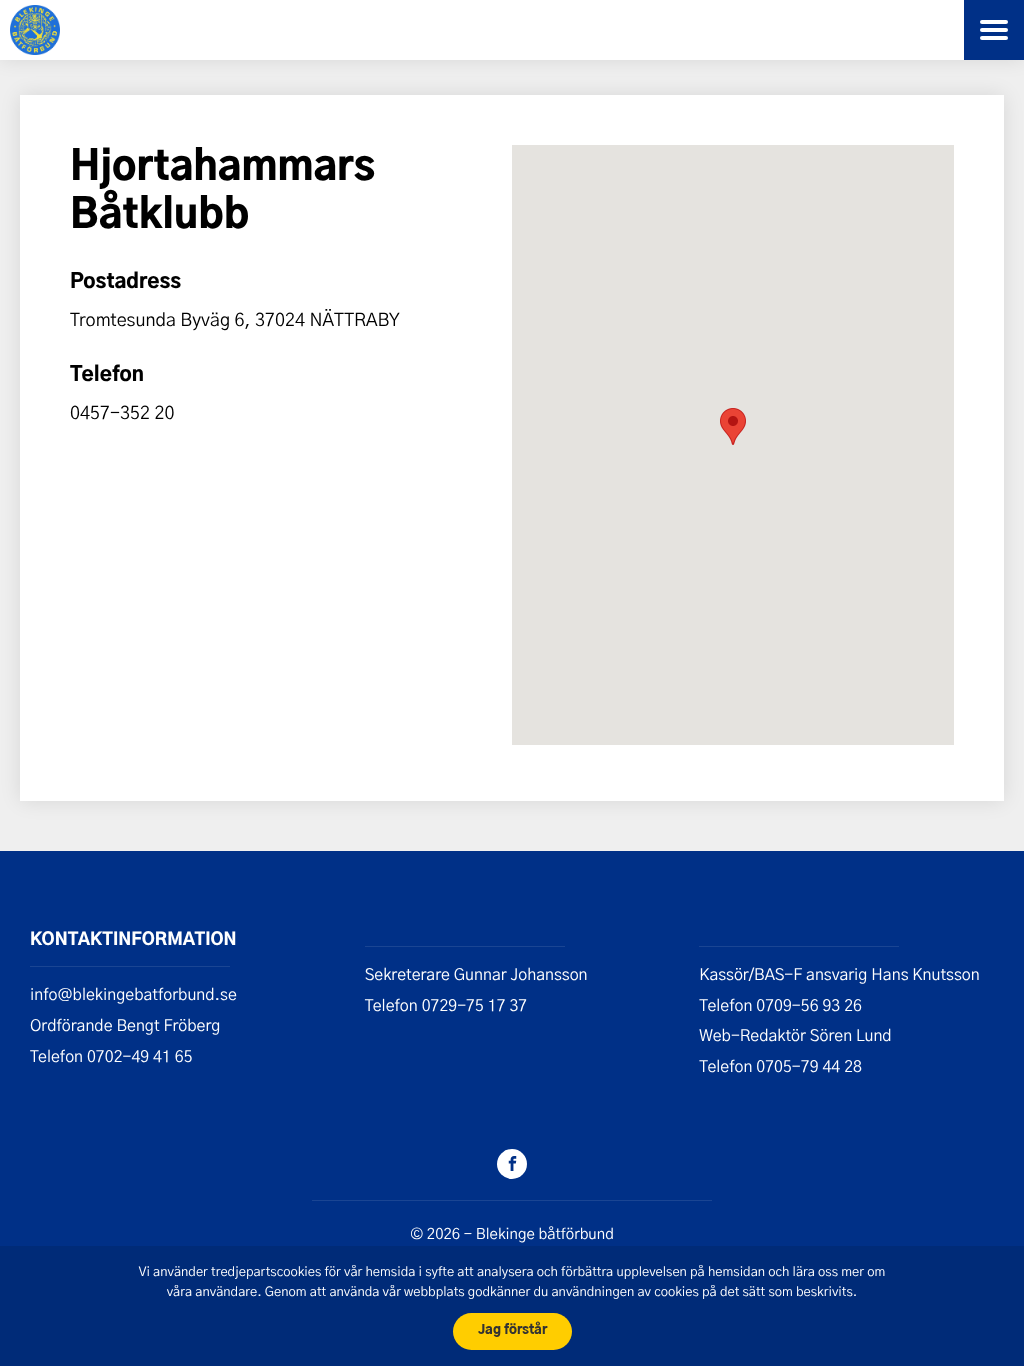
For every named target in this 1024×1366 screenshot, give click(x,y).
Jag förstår (512, 1330)
